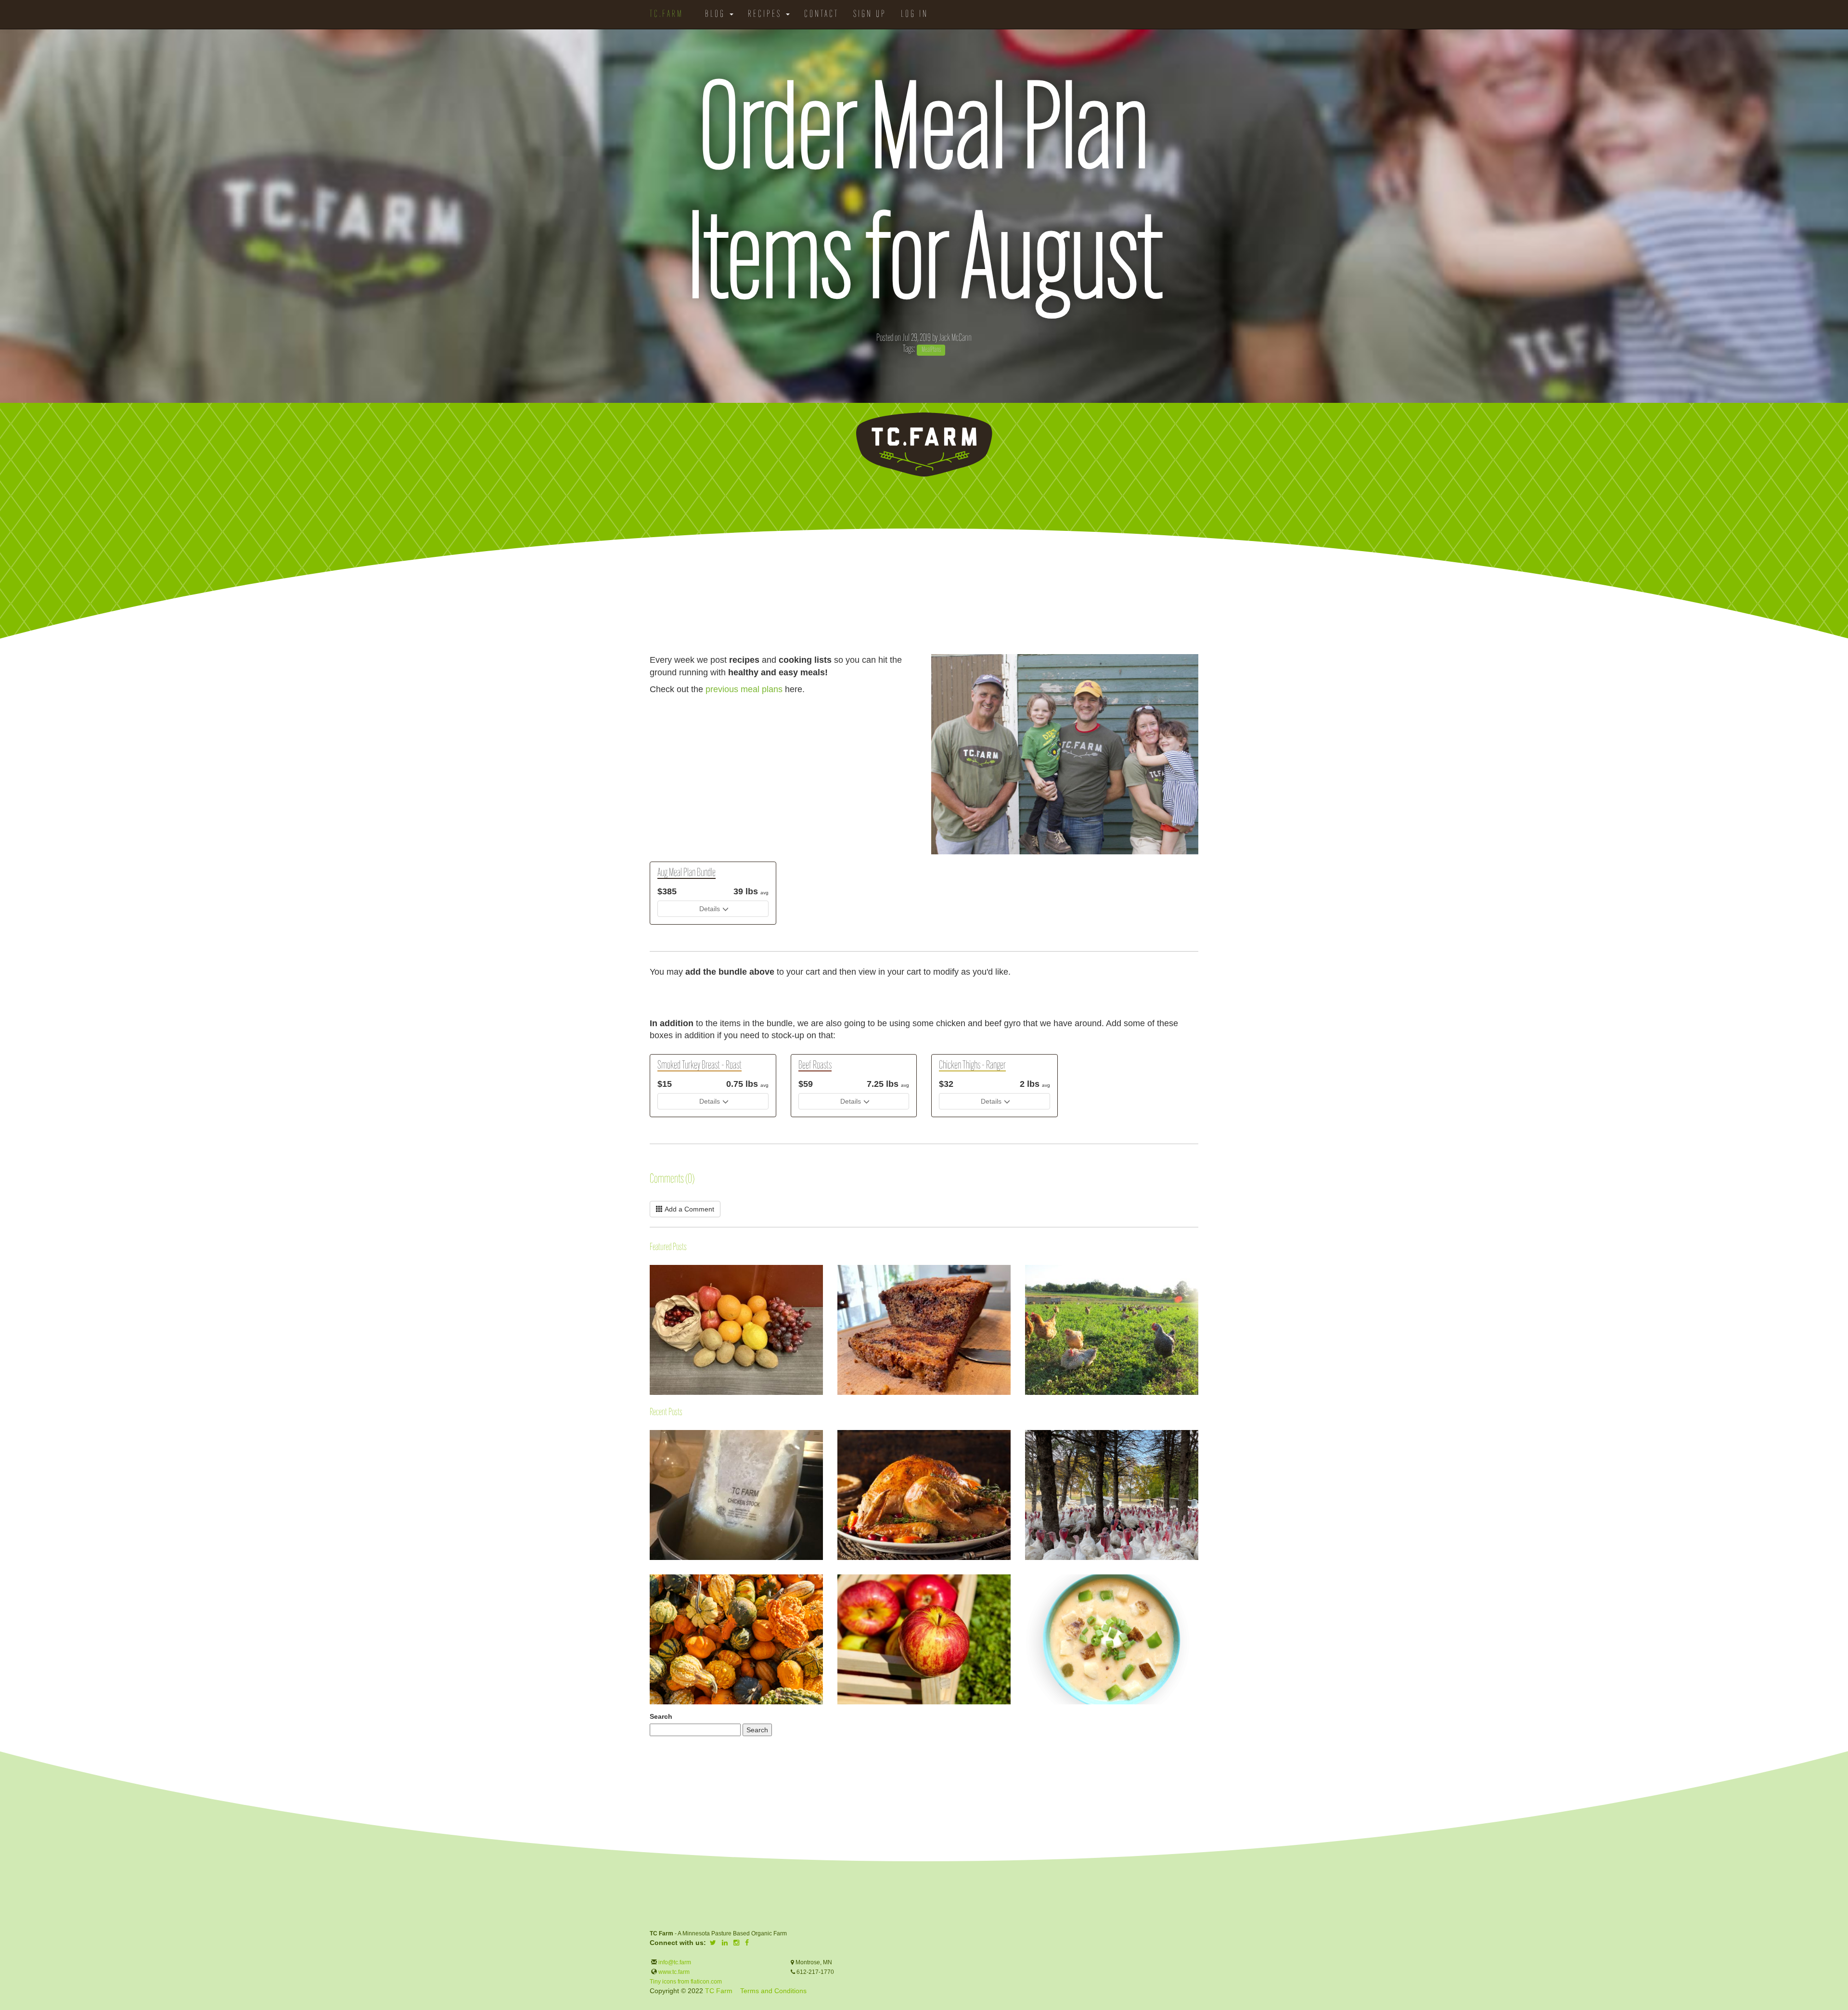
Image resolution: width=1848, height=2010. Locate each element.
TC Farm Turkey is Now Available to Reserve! (1026, 1435)
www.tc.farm (674, 1972)
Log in (915, 14)
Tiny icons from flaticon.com (686, 1982)
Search (661, 1716)
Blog (717, 14)
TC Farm (719, 1991)
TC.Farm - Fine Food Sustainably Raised (924, 445)
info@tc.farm (674, 1962)
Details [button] (710, 909)
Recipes (766, 14)
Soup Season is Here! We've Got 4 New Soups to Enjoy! (1026, 1587)
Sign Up (870, 14)
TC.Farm (667, 14)
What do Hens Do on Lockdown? (1026, 1293)
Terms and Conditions (773, 1991)
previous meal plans (744, 689)
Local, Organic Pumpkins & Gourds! (650, 1580)
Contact (821, 14)
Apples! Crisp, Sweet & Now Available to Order (838, 1579)
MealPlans (931, 350)
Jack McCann (955, 338)
